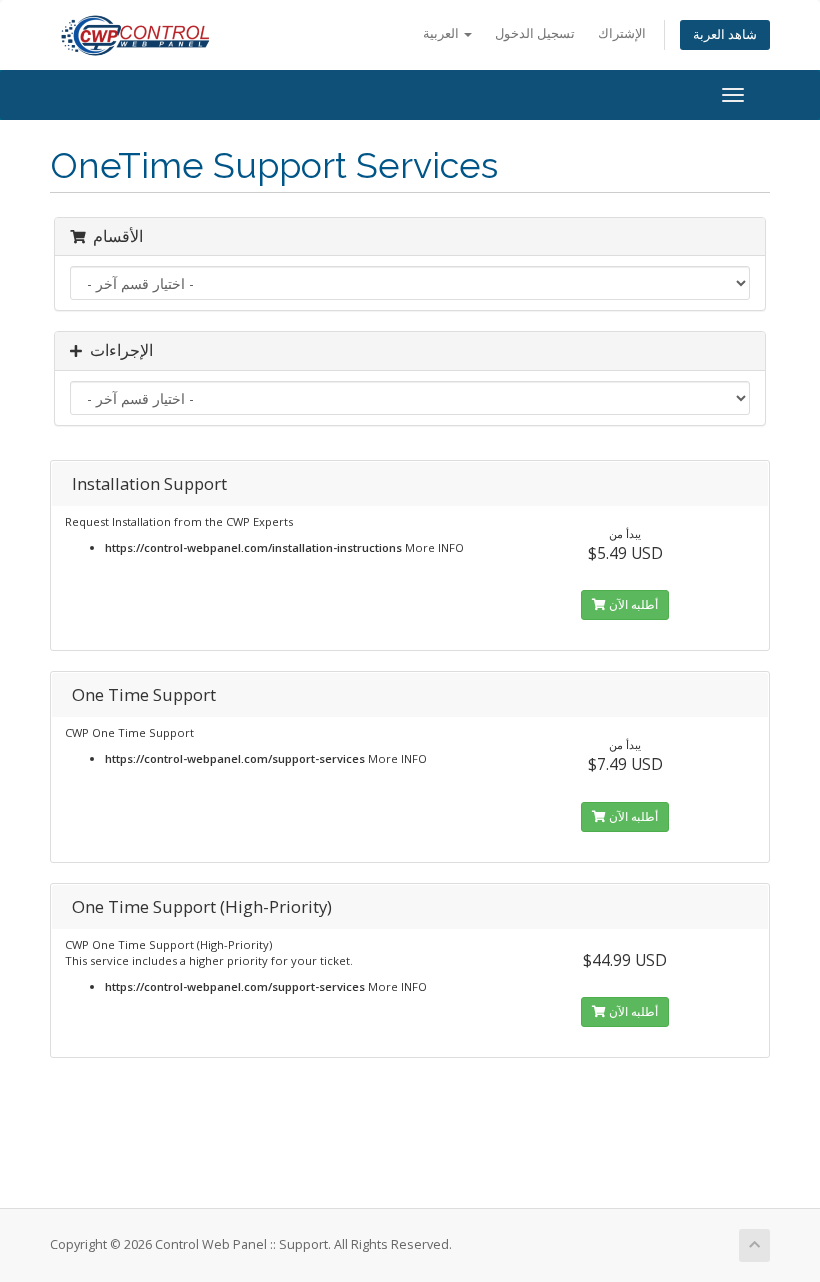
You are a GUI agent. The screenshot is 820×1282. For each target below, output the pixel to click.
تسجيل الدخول (535, 33)
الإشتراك (622, 33)
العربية (442, 33)
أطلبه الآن (632, 604)
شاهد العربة (725, 34)
